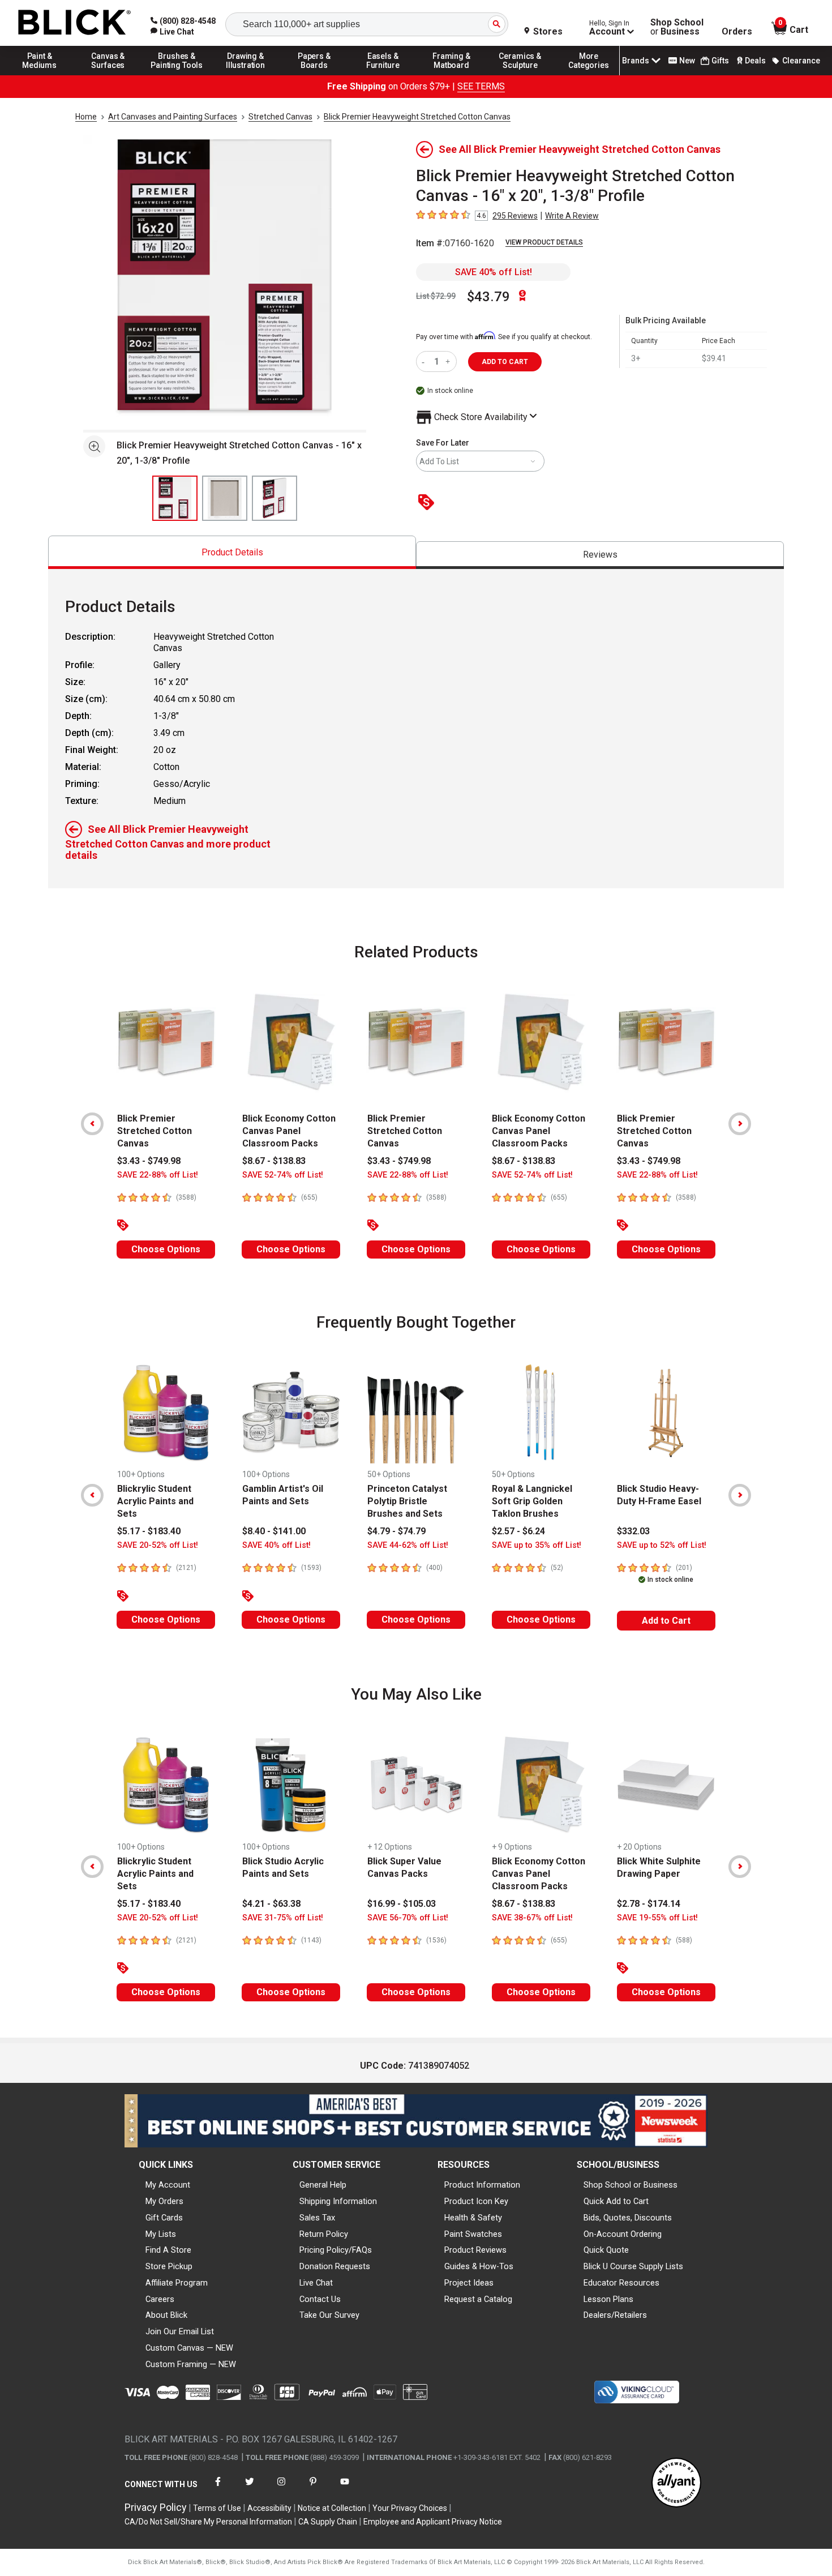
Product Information (482, 2185)
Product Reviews (475, 2250)
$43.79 (488, 297)
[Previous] (92, 1124)
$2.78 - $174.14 (649, 1904)
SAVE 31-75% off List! (283, 1918)
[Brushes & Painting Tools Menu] (177, 75)
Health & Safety (473, 2218)
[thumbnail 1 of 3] (175, 498)
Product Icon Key (476, 2201)
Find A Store (168, 2250)
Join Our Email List (180, 2331)
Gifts (720, 61)
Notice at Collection (332, 2508)
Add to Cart (666, 1621)
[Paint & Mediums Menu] (40, 75)
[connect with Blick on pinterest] (313, 2489)
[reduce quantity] (425, 361)
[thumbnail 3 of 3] (275, 498)
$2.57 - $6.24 (518, 1531)
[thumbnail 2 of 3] (225, 498)
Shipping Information (338, 2201)
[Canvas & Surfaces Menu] (108, 75)
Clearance (801, 61)
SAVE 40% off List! (494, 272)
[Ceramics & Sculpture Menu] (520, 75)
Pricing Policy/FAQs (336, 2250)
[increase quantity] (449, 361)
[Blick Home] (75, 23)
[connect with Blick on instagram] (281, 2489)
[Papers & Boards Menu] (314, 75)
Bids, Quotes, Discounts (628, 2218)
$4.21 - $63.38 (271, 1904)
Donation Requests (335, 2266)
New (687, 61)
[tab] (232, 552)
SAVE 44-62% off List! (408, 1545)
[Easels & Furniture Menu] (383, 75)
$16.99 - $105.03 (402, 1904)
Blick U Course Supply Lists (633, 2266)
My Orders (164, 2201)
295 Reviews (515, 216)
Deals (755, 61)
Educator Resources (621, 2283)
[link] (172, 32)
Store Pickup (169, 2266)
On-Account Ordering (623, 2234)
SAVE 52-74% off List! (283, 1175)
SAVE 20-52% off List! (158, 1545)
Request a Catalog (478, 2299)
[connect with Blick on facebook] (218, 2489)
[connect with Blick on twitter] (250, 2489)
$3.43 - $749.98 (149, 1161)
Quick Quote (606, 2250)
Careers (160, 2299)
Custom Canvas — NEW (189, 2348)
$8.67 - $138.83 (274, 1161)
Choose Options (166, 1249)
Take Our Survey (329, 2315)
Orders (737, 32)
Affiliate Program (177, 2283)
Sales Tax (317, 2218)
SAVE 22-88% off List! (158, 1175)
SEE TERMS (481, 86)
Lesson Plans (608, 2299)
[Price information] (428, 503)
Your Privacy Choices (410, 2508)
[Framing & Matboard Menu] (452, 75)
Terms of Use (217, 2508)
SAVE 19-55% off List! (657, 1918)
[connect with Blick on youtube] (345, 2489)
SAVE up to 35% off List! (537, 1545)
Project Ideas (469, 2283)
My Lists (161, 2234)
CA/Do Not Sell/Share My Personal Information (208, 2522)
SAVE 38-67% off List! (532, 1918)
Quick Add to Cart (616, 2201)
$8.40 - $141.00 (274, 1531)
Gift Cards (164, 2218)
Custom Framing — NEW (191, 2364)
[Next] (740, 1124)
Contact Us (320, 2299)
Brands (636, 61)
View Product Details (544, 242)
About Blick (166, 2315)
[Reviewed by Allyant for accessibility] (676, 2483)
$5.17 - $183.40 (149, 1531)
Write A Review (572, 216)
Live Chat (316, 2283)
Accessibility (269, 2508)
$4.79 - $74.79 (396, 1531)
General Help (323, 2185)
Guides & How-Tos (479, 2266)
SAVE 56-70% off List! (408, 1918)
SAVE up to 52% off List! (662, 1545)
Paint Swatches (473, 2234)
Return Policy (324, 2234)
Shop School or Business (631, 2185)
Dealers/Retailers (615, 2315)
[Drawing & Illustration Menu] (246, 75)
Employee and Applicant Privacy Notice (433, 2522)
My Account (168, 2185)
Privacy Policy (156, 2507)
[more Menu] (589, 75)
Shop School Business (677, 27)
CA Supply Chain (328, 2522)
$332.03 (633, 1531)
